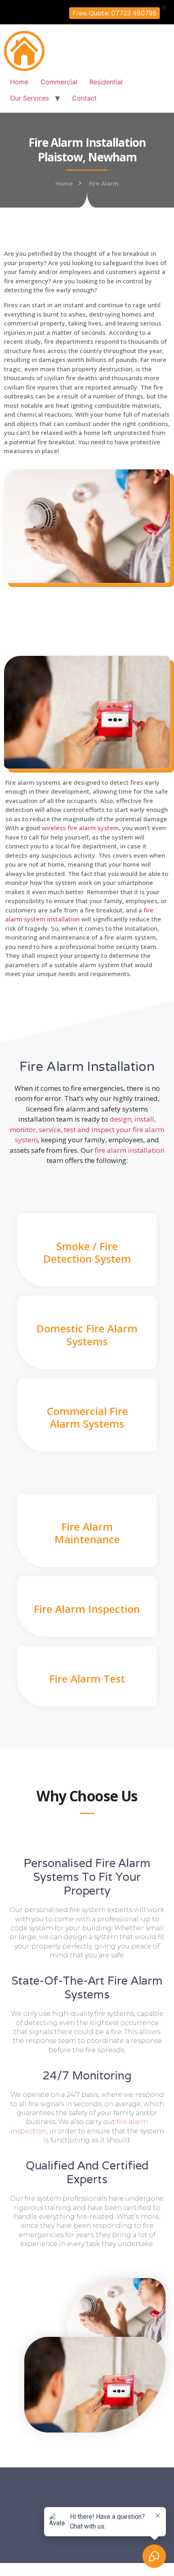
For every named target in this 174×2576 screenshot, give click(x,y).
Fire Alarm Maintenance (87, 1533)
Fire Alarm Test (87, 1679)
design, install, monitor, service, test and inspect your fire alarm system (87, 1129)
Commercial (59, 82)
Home (19, 82)
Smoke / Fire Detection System (87, 1252)
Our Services (30, 98)
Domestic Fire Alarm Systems (87, 1335)
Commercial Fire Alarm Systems (87, 1417)
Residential (106, 82)
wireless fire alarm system (80, 828)
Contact (84, 98)
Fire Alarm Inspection (87, 1609)
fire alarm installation (129, 1150)
